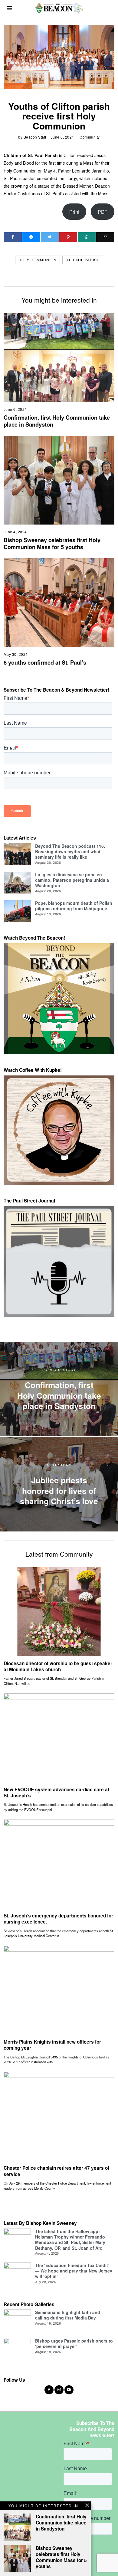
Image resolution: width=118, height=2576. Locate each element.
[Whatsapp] (87, 237)
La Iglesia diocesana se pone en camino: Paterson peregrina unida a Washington (72, 880)
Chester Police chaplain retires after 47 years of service (56, 2171)
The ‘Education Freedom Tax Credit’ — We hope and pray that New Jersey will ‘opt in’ (74, 2271)
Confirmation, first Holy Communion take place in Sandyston (57, 421)
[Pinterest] (68, 237)
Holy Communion (38, 260)
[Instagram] (59, 2390)
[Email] (105, 237)
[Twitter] (50, 237)
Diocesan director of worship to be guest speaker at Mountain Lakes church (58, 1666)
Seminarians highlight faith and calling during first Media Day (68, 2315)
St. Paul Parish (83, 260)
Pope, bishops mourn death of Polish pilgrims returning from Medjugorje (74, 906)
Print (74, 212)
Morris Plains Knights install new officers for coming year (52, 2045)
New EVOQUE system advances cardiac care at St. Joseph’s (56, 1793)
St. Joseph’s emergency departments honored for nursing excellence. (58, 1919)
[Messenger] (31, 237)
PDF (103, 212)
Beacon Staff (35, 137)
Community (90, 137)
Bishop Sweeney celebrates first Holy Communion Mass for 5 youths (52, 544)
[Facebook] (13, 237)
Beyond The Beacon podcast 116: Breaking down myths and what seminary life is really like (70, 851)
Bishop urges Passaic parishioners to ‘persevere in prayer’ (74, 2343)
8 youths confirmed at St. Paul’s (45, 662)
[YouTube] (69, 2390)
